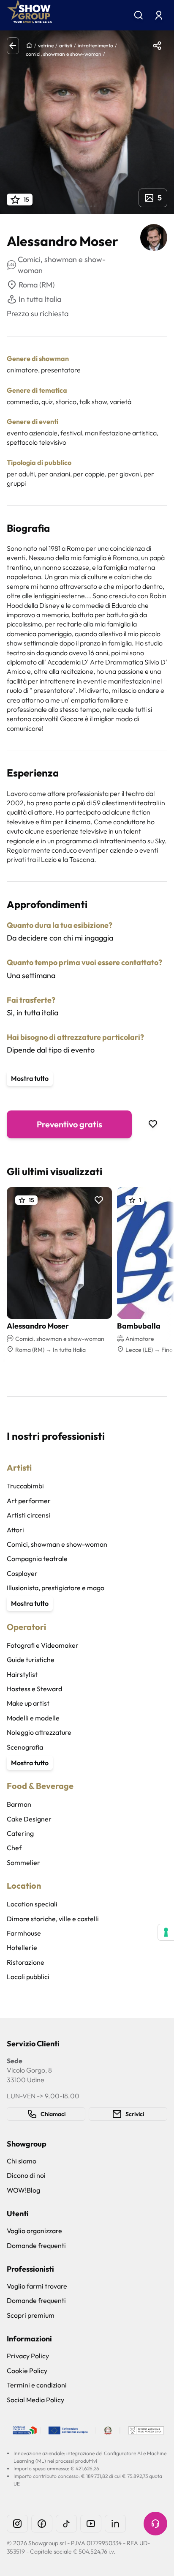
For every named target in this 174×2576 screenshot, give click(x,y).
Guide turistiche (31, 1660)
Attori (15, 1530)
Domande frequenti (36, 2245)
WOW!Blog (23, 2190)
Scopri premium (31, 2315)
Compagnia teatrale (37, 1559)
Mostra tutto (30, 1078)
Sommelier (23, 1862)
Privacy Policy (28, 2356)
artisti (66, 45)
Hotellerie (22, 1947)
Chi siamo (22, 2161)
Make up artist (28, 1703)
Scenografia (25, 1747)
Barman (19, 1804)
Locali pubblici (28, 1977)
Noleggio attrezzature (39, 1732)
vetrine (46, 45)
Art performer (29, 1501)
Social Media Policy (35, 2400)
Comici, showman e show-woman (57, 1544)
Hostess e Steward (34, 1689)
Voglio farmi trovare (37, 2286)
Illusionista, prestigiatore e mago (56, 1588)
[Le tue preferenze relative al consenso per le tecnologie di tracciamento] (166, 1932)
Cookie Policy (27, 2371)
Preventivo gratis (69, 1124)
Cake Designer (29, 1819)
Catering (20, 1833)
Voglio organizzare (34, 2231)
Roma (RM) (37, 285)
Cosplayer (22, 1573)
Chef (14, 1848)
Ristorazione (26, 1962)
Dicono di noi (26, 2175)
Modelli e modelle (33, 1718)
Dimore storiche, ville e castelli (53, 1919)
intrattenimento (95, 45)
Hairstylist (22, 1674)
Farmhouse (24, 1933)
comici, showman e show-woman (64, 54)
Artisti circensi (29, 1515)
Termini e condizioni (37, 2385)
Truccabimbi (25, 1486)
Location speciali (32, 1904)
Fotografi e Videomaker (43, 1645)
